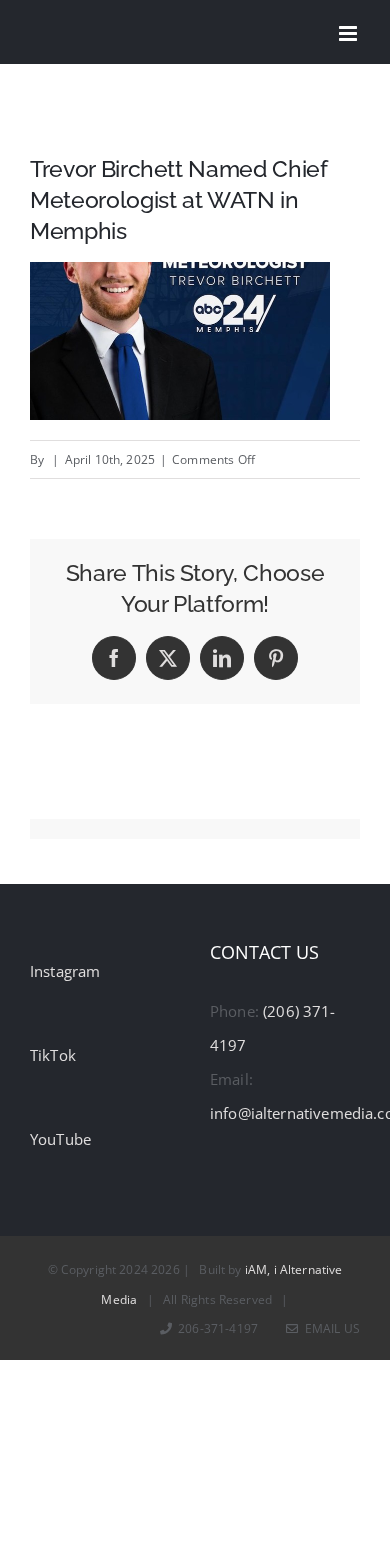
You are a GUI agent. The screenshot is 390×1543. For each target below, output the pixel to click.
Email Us (329, 1328)
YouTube (60, 1139)
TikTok (53, 1055)
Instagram (65, 971)
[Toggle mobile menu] (349, 33)
